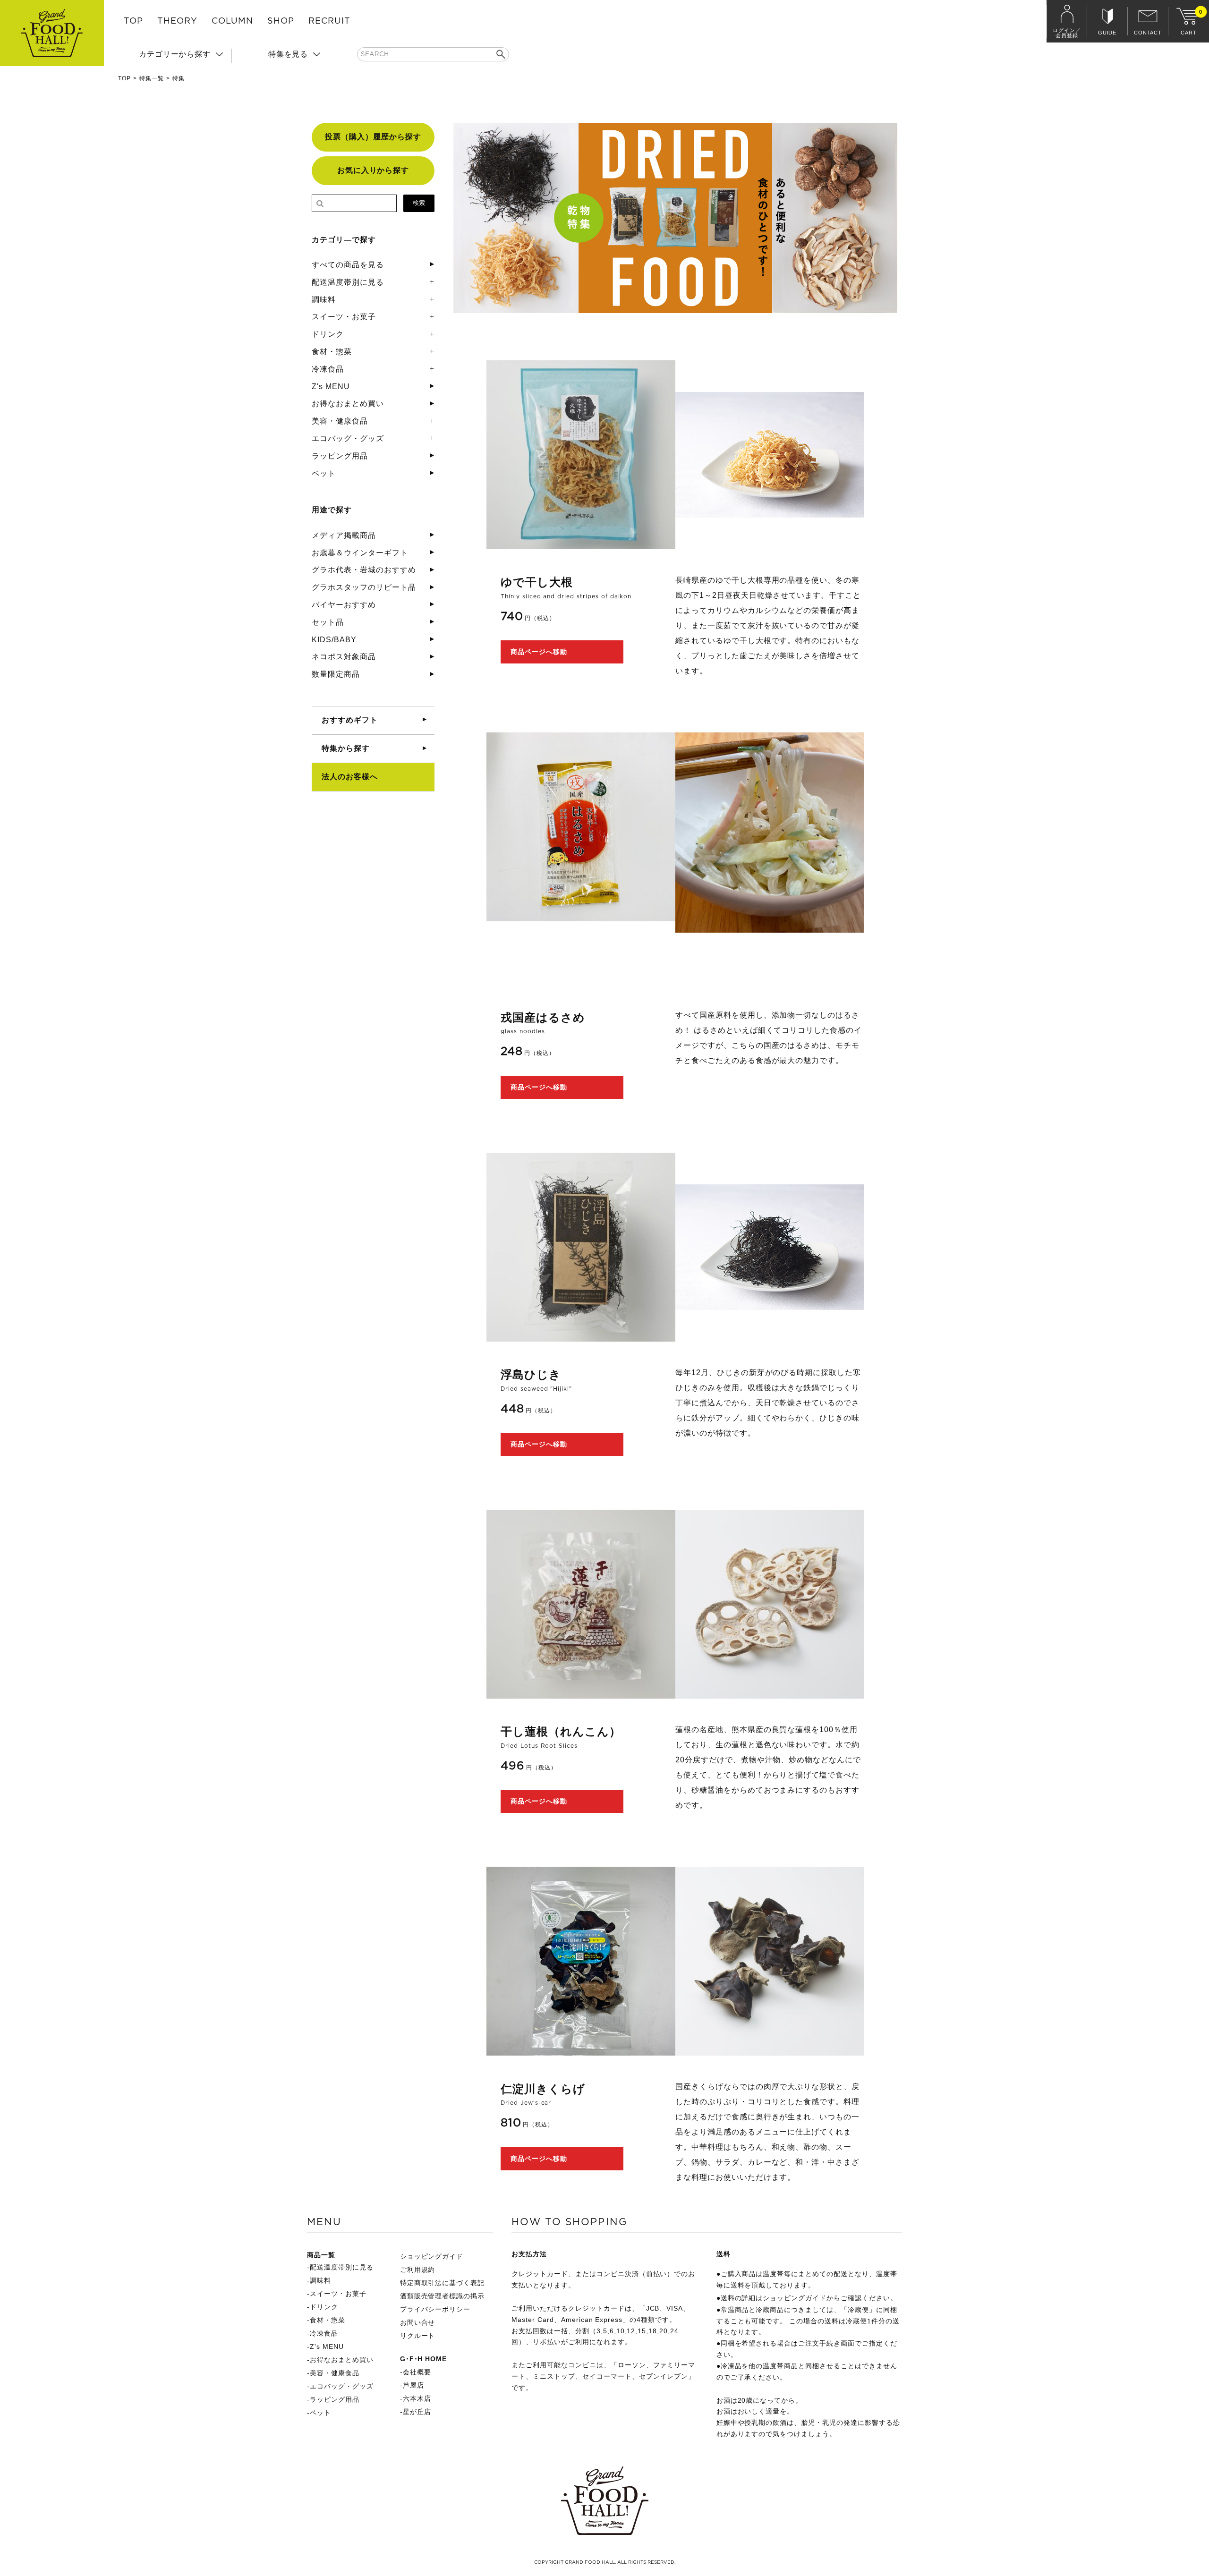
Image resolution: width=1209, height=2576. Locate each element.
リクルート (418, 2336)
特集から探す (346, 748)
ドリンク (328, 334)
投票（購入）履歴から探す (373, 137)
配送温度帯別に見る (348, 282)
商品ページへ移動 (539, 652)
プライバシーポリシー (435, 2309)
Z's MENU (331, 387)
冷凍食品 (328, 369)
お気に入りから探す (373, 170)
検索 (419, 203)
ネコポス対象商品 (344, 657)
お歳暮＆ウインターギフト (360, 553)
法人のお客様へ (350, 777)
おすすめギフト (350, 720)
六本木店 (417, 2398)
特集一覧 (152, 78)
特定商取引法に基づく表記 (443, 2283)
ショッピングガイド (432, 2256)
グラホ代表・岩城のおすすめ (364, 570)
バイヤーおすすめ (344, 605)
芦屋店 (413, 2385)
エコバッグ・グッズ (348, 438)
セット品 (328, 622)
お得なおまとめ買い (348, 404)
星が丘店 (417, 2412)
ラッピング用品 (340, 456)
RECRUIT (329, 21)
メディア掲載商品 (344, 535)
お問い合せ (418, 2322)
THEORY (177, 21)
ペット (324, 473)
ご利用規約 (418, 2270)
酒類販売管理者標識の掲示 (443, 2296)
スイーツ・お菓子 (344, 317)
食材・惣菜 (332, 352)
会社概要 (417, 2372)
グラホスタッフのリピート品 (364, 587)
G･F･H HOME (424, 2359)
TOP (133, 21)
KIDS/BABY (334, 640)
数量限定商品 (336, 674)
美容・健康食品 (340, 421)
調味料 (324, 300)
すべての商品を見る (348, 265)
